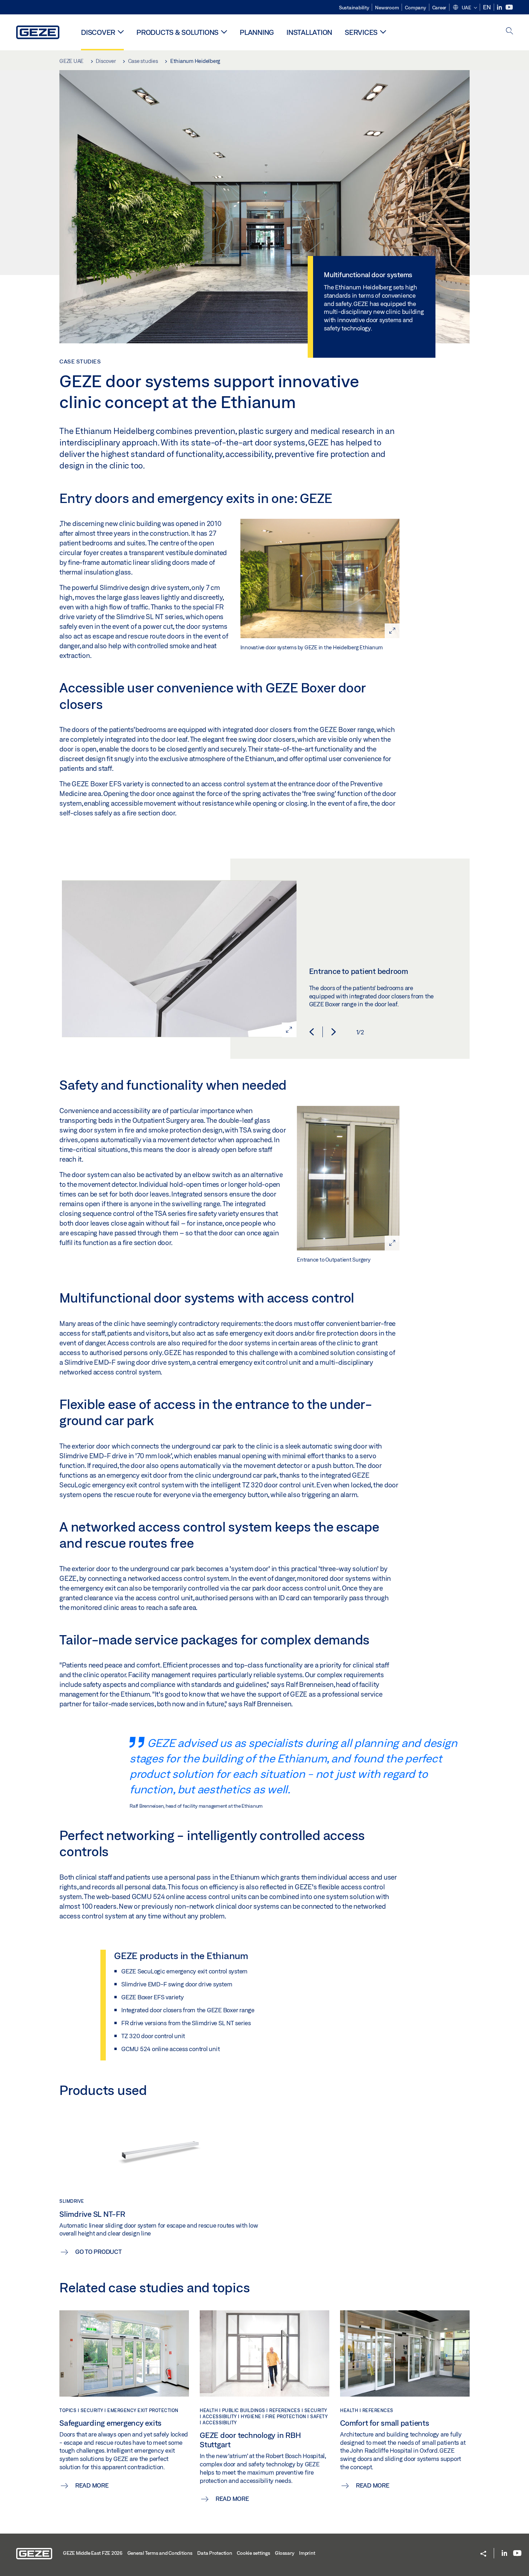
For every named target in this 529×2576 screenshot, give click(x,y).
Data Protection (214, 2553)
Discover (98, 32)
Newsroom (387, 8)
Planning (257, 32)
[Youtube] (509, 7)
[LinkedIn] (500, 7)
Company (415, 8)
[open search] (510, 31)
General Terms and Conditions (160, 2553)
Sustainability (354, 8)
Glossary (284, 2553)
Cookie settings (253, 2553)
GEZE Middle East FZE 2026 (93, 2553)
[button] (465, 8)
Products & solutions (177, 32)
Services (361, 32)
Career (439, 8)
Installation (309, 32)
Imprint (307, 2553)
